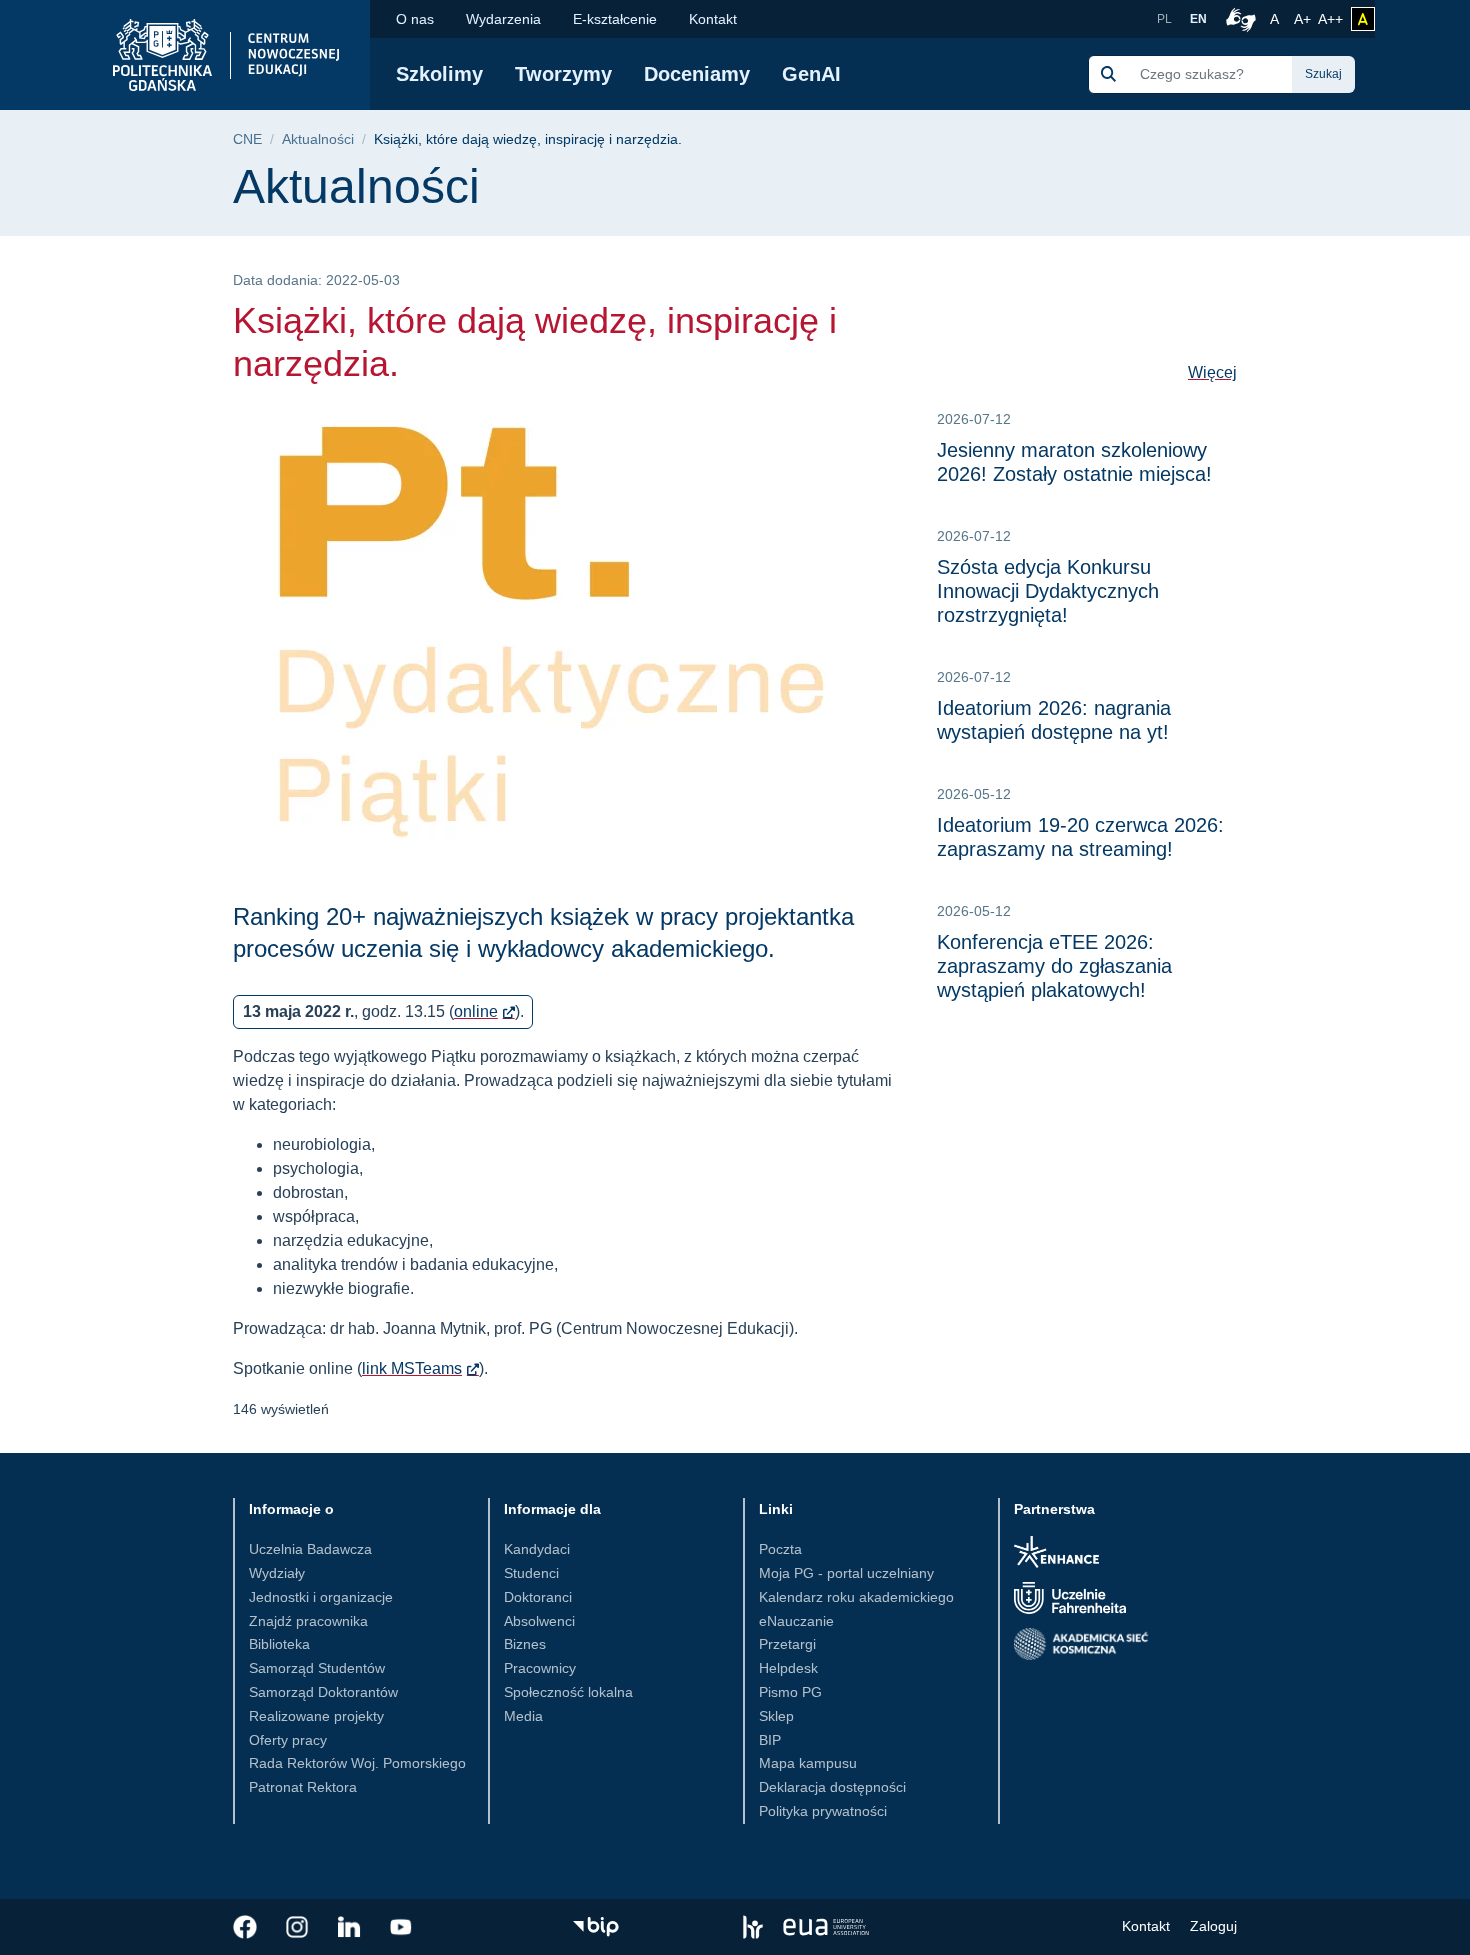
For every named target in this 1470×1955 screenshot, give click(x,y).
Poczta (780, 1549)
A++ (1330, 18)
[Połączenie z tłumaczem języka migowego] (1238, 19)
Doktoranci (538, 1597)
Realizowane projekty (316, 1716)
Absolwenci (539, 1621)
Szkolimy (439, 74)
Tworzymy (563, 74)
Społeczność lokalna (568, 1692)
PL (1164, 19)
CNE (247, 139)
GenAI (811, 74)
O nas (415, 19)
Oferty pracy (288, 1740)
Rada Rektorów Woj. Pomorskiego (357, 1763)
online (476, 1011)
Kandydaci (537, 1549)
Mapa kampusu (808, 1763)
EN (1198, 19)
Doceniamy (697, 74)
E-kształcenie (615, 19)
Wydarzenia (503, 19)
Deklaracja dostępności (832, 1787)
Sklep (776, 1716)
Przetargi (787, 1644)
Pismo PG (790, 1692)
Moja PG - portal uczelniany (846, 1573)
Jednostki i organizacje (321, 1597)
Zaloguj (1213, 1926)
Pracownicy (540, 1668)
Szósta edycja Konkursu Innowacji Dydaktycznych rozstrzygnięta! (1048, 591)
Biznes (525, 1644)
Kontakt (713, 19)
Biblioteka (279, 1644)
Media (523, 1716)
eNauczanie (796, 1621)
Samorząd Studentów (317, 1668)
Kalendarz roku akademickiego (856, 1597)
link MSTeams (412, 1368)
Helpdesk (788, 1668)
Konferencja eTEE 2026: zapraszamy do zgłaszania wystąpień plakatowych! (1054, 966)
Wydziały (277, 1573)
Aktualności (318, 139)
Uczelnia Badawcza (310, 1549)
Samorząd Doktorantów (323, 1692)
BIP (770, 1740)
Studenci (531, 1573)
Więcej (1212, 372)
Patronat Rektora (303, 1787)
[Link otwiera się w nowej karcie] (245, 1927)
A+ (1304, 18)
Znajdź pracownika (308, 1621)
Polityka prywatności (823, 1811)
